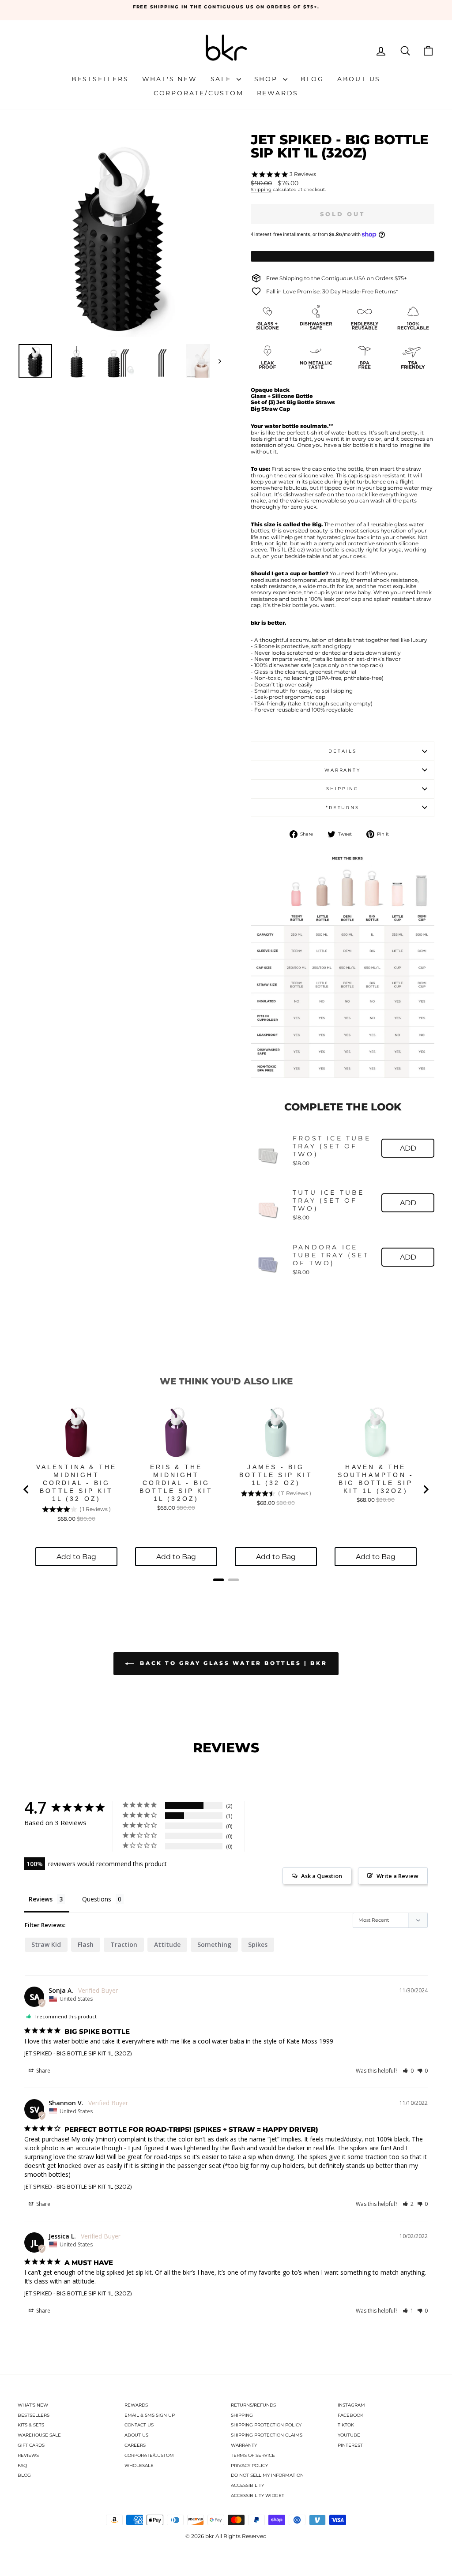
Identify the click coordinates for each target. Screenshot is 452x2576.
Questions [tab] (97, 1899)
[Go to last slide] (26, 1489)
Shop (267, 79)
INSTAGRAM (351, 2405)
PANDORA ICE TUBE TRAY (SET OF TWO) (331, 1255)
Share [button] (43, 2071)
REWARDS (136, 2405)
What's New (170, 79)
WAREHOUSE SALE (39, 2435)
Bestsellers (100, 79)
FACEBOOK (350, 2415)
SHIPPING (242, 2415)
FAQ (22, 2465)
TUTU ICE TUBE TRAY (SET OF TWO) (329, 1200)
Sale (222, 79)
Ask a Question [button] (322, 1876)
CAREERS (135, 2445)
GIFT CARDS (31, 2445)
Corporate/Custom (199, 93)
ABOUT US (136, 2435)
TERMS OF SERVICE (253, 2455)
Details (342, 751)
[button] (408, 2071)
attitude (167, 1944)
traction (124, 1944)
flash (86, 1944)
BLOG (24, 2475)
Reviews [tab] (41, 1899)
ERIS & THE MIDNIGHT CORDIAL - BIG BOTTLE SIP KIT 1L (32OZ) (176, 1483)
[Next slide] (426, 1489)
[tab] (218, 1580)
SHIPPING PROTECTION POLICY (266, 2425)
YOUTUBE (349, 2435)
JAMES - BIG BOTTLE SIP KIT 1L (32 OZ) (276, 1475)
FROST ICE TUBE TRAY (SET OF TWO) (332, 1146)
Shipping (261, 190)
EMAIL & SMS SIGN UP (150, 2415)
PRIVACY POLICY (249, 2465)
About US (359, 79)
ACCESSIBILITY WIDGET (258, 2495)
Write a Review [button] (397, 1876)
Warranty (343, 770)
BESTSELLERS (34, 2415)
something (214, 1944)
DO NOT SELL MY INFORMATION (267, 2475)
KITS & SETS (31, 2425)
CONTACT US (139, 2425)
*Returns (343, 808)
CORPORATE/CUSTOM (149, 2455)
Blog (312, 79)
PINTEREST (350, 2445)
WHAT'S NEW (33, 2405)
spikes (258, 1944)
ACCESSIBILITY (247, 2485)
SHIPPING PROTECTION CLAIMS (267, 2435)
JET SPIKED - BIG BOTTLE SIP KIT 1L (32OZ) (78, 2053)
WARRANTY (244, 2445)
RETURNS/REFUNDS (253, 2405)
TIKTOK (346, 2425)
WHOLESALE (139, 2465)
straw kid (46, 1944)
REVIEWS (28, 2455)
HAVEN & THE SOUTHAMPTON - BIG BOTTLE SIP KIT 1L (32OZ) (376, 1479)
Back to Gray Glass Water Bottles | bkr (232, 1663)
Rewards (278, 93)
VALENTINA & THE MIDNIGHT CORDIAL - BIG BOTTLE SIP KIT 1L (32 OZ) (77, 1483)
